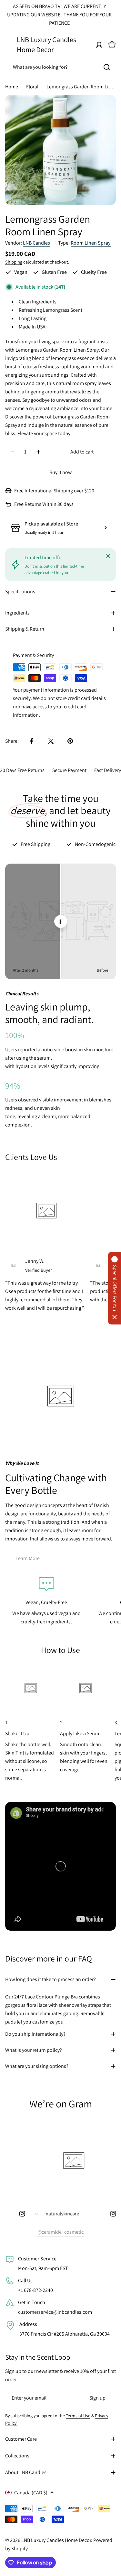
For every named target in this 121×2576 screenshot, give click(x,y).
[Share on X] (51, 741)
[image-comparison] (61, 921)
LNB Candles (36, 243)
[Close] (108, 556)
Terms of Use (78, 2416)
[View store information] (106, 528)
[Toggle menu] (9, 45)
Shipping (14, 262)
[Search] (107, 67)
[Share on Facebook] (32, 741)
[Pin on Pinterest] (70, 741)
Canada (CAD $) (31, 2493)
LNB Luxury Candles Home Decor (46, 44)
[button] (115, 1288)
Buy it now (60, 472)
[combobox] (60, 67)
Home (12, 87)
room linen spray (91, 243)
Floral (32, 87)
